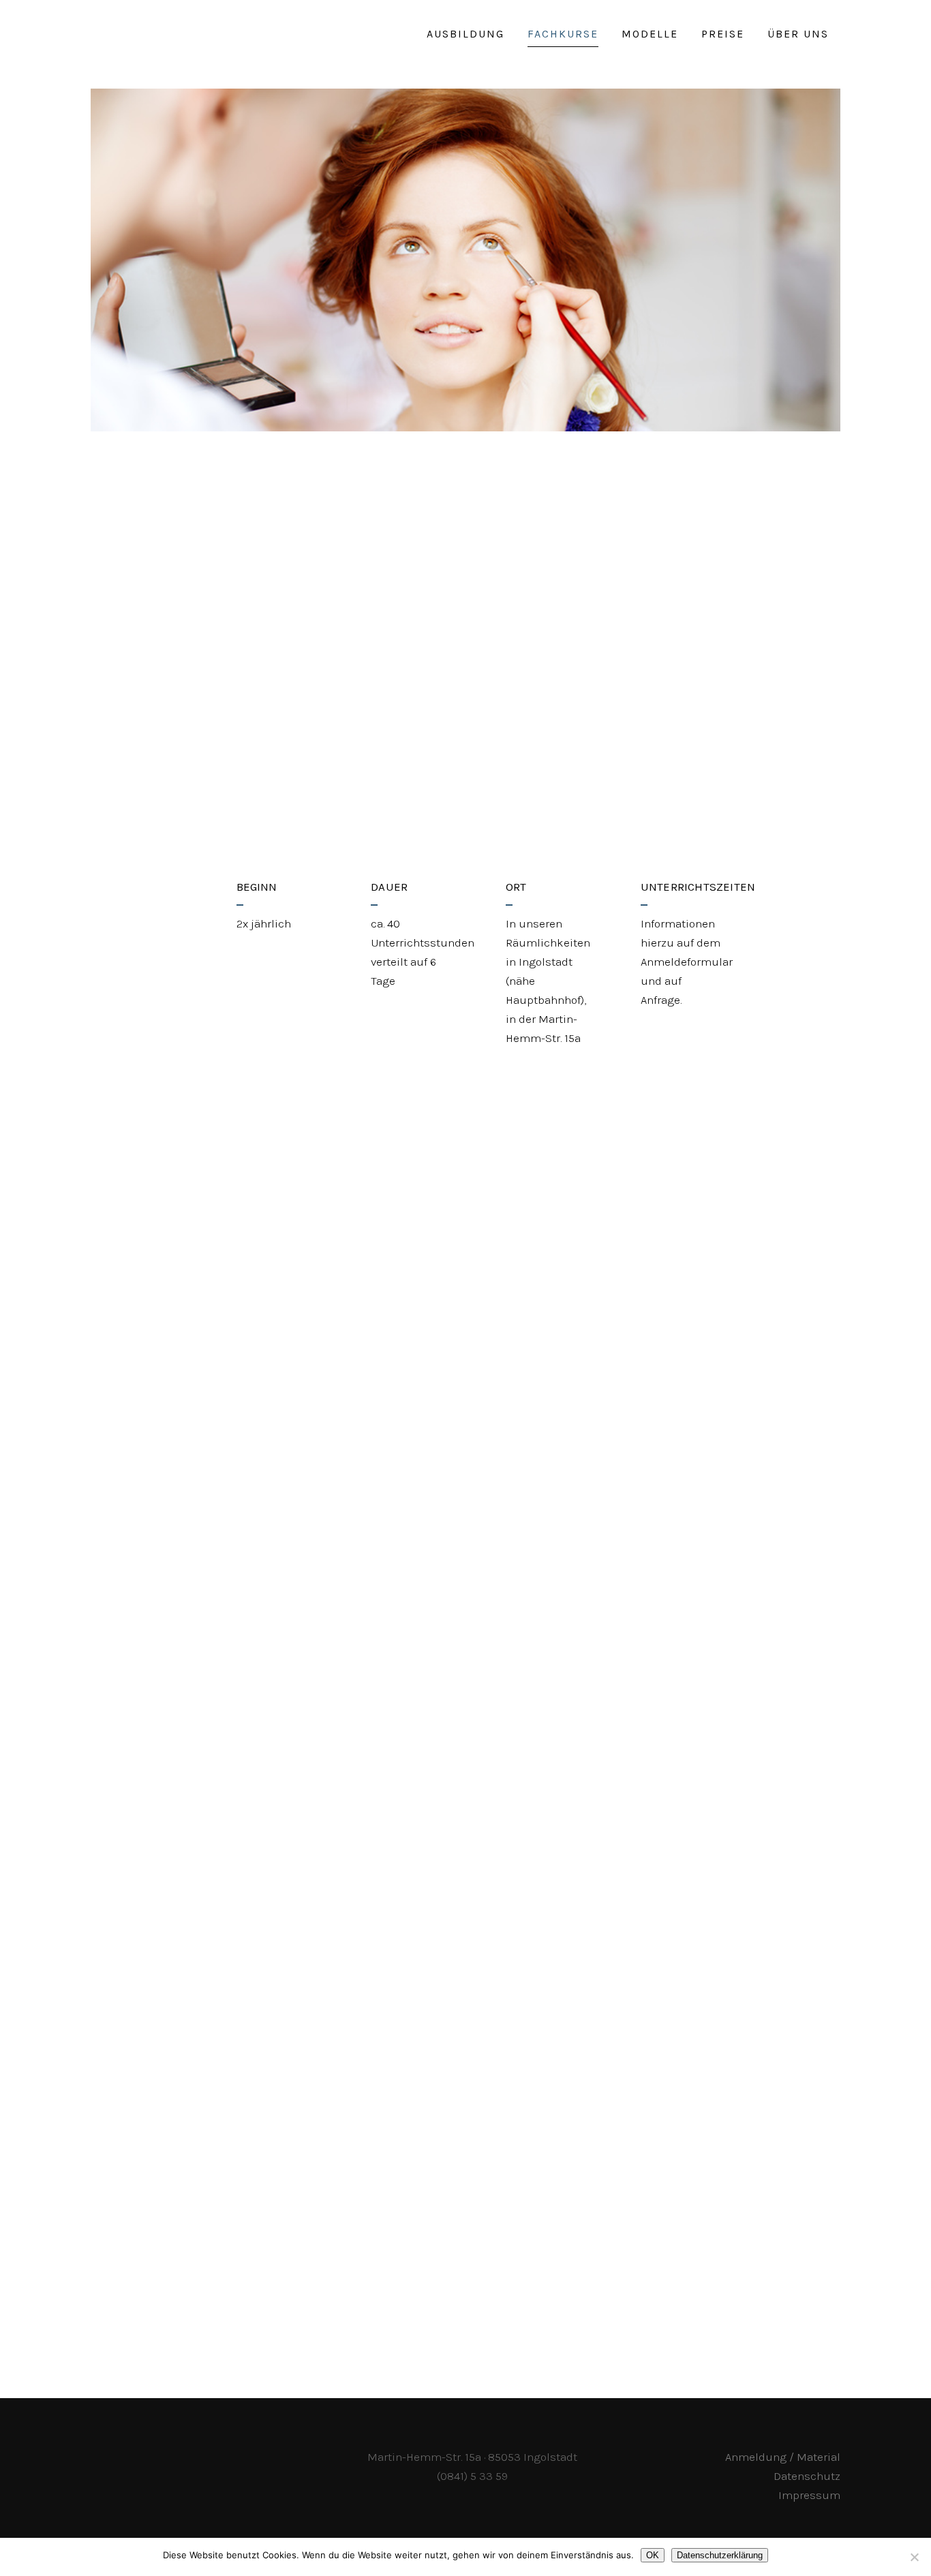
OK (653, 2555)
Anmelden (457, 2298)
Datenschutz (807, 2476)
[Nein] (914, 2557)
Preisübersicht (198, 2298)
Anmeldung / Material (783, 2457)
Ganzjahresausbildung (428, 807)
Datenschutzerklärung (720, 2555)
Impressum (809, 2495)
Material (712, 2298)
